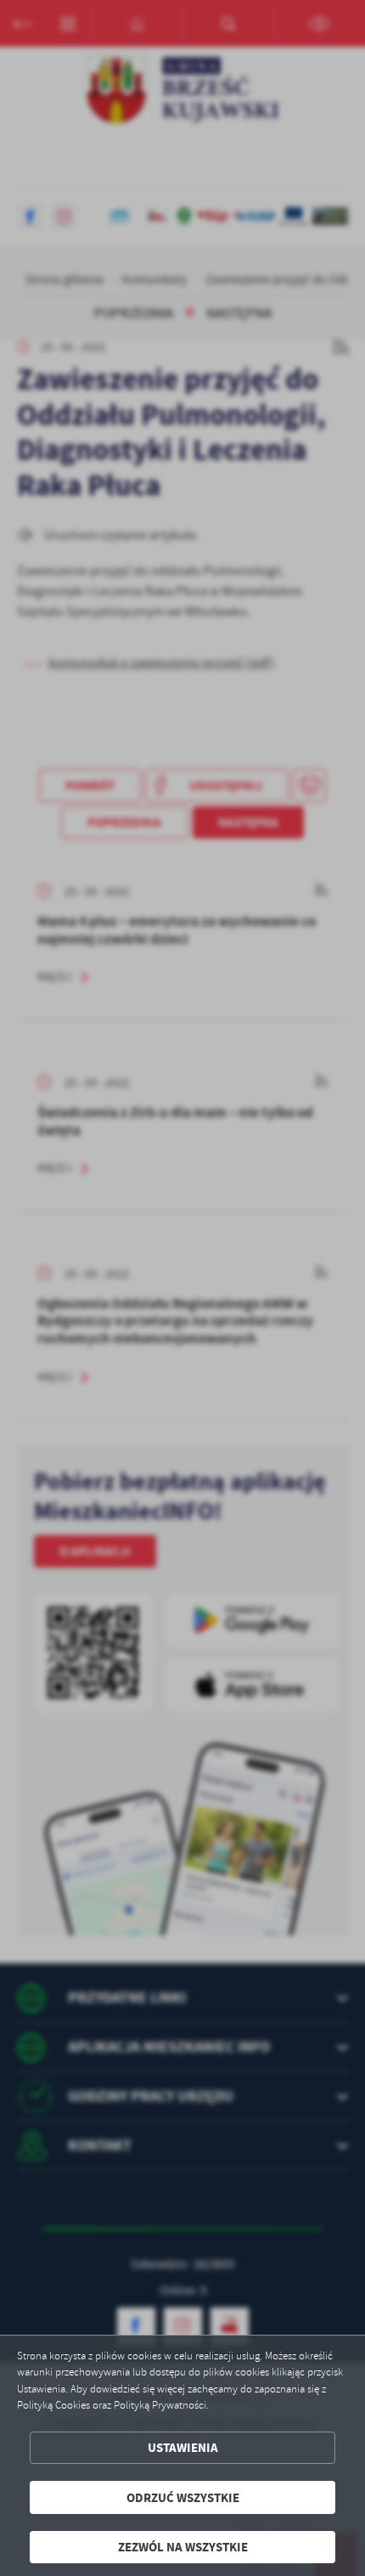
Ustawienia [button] (183, 2447)
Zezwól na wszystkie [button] (183, 2547)
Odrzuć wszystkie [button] (183, 2497)
